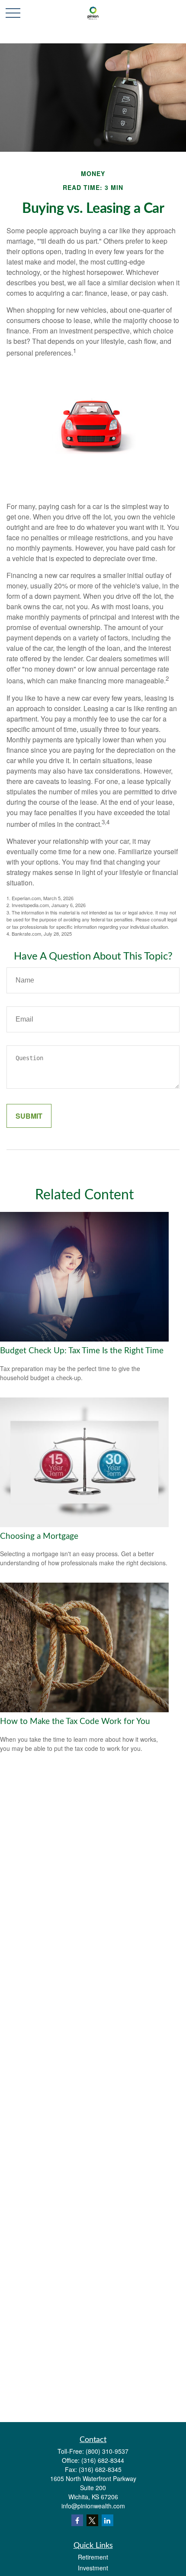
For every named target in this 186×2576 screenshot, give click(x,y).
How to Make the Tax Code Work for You (75, 1722)
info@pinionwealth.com (93, 2506)
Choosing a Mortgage (39, 1536)
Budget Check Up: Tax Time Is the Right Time (82, 1351)
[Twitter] (92, 2520)
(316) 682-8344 (103, 2460)
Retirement (93, 2557)
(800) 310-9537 (107, 2451)
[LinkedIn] (107, 2520)
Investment (93, 2568)
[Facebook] (77, 2520)
